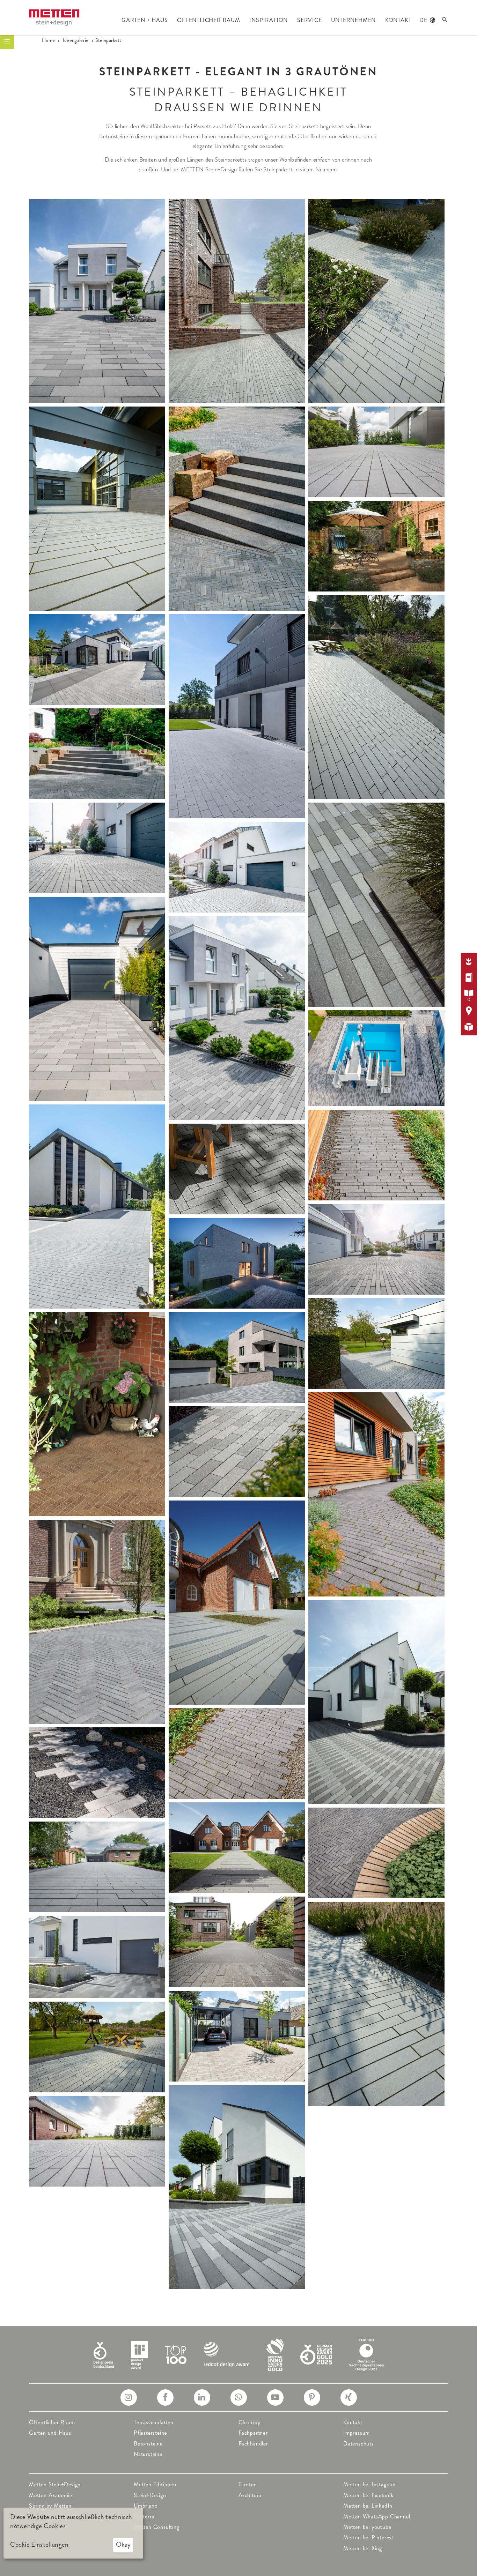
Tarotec (248, 2484)
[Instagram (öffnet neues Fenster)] (129, 2398)
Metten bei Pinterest (368, 2537)
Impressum (357, 2433)
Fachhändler (253, 2444)
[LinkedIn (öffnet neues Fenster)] (202, 2398)
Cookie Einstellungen (39, 2545)
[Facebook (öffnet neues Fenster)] (165, 2398)
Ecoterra (144, 2517)
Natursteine (148, 2454)
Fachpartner (253, 2433)
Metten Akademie (51, 2495)
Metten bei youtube (367, 2527)
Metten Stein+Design (55, 2484)
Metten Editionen (155, 2484)
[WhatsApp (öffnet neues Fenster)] (239, 2398)
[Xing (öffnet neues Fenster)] (349, 2398)
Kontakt (353, 2422)
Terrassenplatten (154, 2422)
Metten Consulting (157, 2527)
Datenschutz (359, 2444)
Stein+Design (150, 2495)
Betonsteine (148, 2444)
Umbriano (146, 2506)
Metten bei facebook (368, 2495)
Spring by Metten (50, 2506)
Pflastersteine (150, 2433)
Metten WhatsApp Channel (377, 2517)
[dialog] (73, 2533)
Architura (250, 2495)
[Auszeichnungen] (239, 2354)
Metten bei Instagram (369, 2484)
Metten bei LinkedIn (368, 2506)
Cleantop (249, 2422)
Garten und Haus (50, 2433)
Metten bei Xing (363, 2548)
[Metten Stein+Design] (54, 18)
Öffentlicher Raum (52, 2422)
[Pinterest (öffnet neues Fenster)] (312, 2398)
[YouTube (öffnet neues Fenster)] (275, 2398)
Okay (123, 2544)
